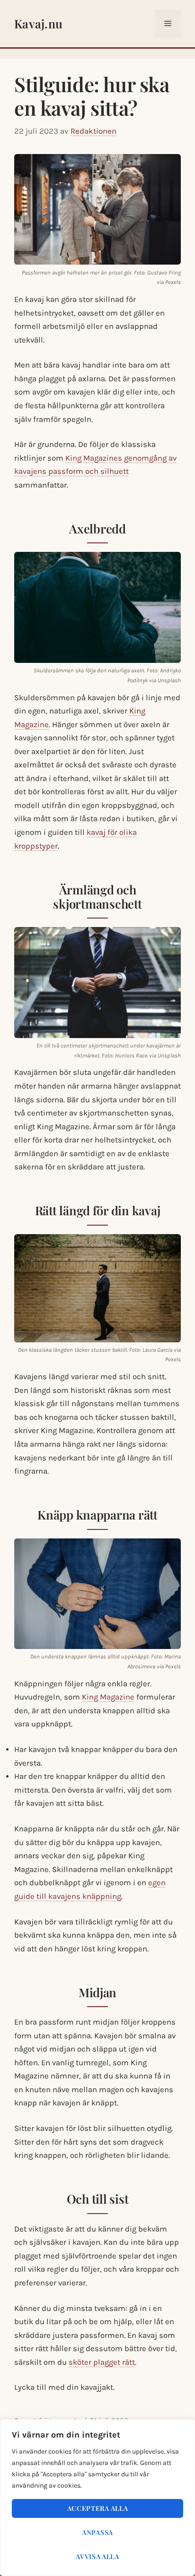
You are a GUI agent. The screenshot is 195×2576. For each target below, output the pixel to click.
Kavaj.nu (38, 23)
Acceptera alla (98, 2508)
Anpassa (97, 2532)
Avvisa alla (97, 2556)
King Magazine (108, 1697)
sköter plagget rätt (102, 2362)
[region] (97, 2498)
